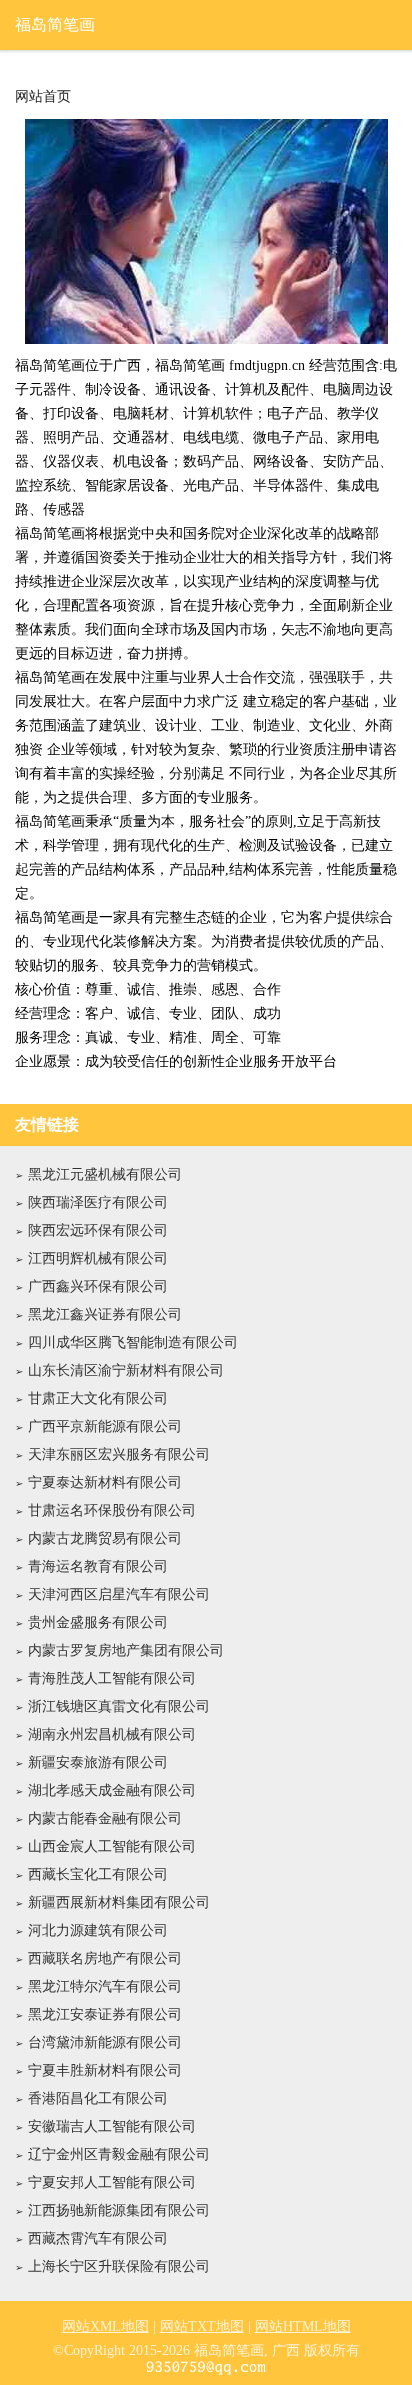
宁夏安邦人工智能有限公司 (112, 2182)
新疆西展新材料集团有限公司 (119, 1902)
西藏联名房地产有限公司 (105, 1958)
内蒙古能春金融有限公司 (105, 1818)
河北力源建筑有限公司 (98, 1930)
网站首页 (43, 97)
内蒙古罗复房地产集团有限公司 (126, 1650)
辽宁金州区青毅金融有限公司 (119, 2154)
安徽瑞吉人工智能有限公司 (112, 2126)
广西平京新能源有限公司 (105, 1426)
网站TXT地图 (202, 2326)
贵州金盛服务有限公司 (98, 1622)
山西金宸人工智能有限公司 (112, 1846)
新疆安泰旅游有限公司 (98, 1762)
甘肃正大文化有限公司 (98, 1398)
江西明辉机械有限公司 (98, 1258)
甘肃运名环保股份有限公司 (112, 1510)
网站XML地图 (105, 2326)
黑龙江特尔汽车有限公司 (105, 1986)
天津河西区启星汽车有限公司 (119, 1594)
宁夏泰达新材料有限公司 (105, 1482)
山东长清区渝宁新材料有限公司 (126, 1370)
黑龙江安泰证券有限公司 (105, 2014)
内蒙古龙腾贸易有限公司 (105, 1538)
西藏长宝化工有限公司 (98, 1874)
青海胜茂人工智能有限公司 (112, 1678)
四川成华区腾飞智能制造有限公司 (133, 1342)
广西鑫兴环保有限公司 (98, 1286)
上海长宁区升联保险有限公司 (119, 2266)
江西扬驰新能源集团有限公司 (119, 2210)
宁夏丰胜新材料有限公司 (105, 2070)
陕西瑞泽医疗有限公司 (98, 1202)
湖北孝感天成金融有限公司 (112, 1790)
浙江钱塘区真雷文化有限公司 (119, 1706)
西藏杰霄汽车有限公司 (98, 2238)
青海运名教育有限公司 (98, 1566)
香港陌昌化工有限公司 (98, 2098)
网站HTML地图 (303, 2326)
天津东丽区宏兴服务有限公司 (119, 1454)
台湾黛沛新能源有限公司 (105, 2042)
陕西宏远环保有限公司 (98, 1230)
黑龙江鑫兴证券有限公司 (105, 1314)
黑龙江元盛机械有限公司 (105, 1174)
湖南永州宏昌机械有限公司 (112, 1734)
